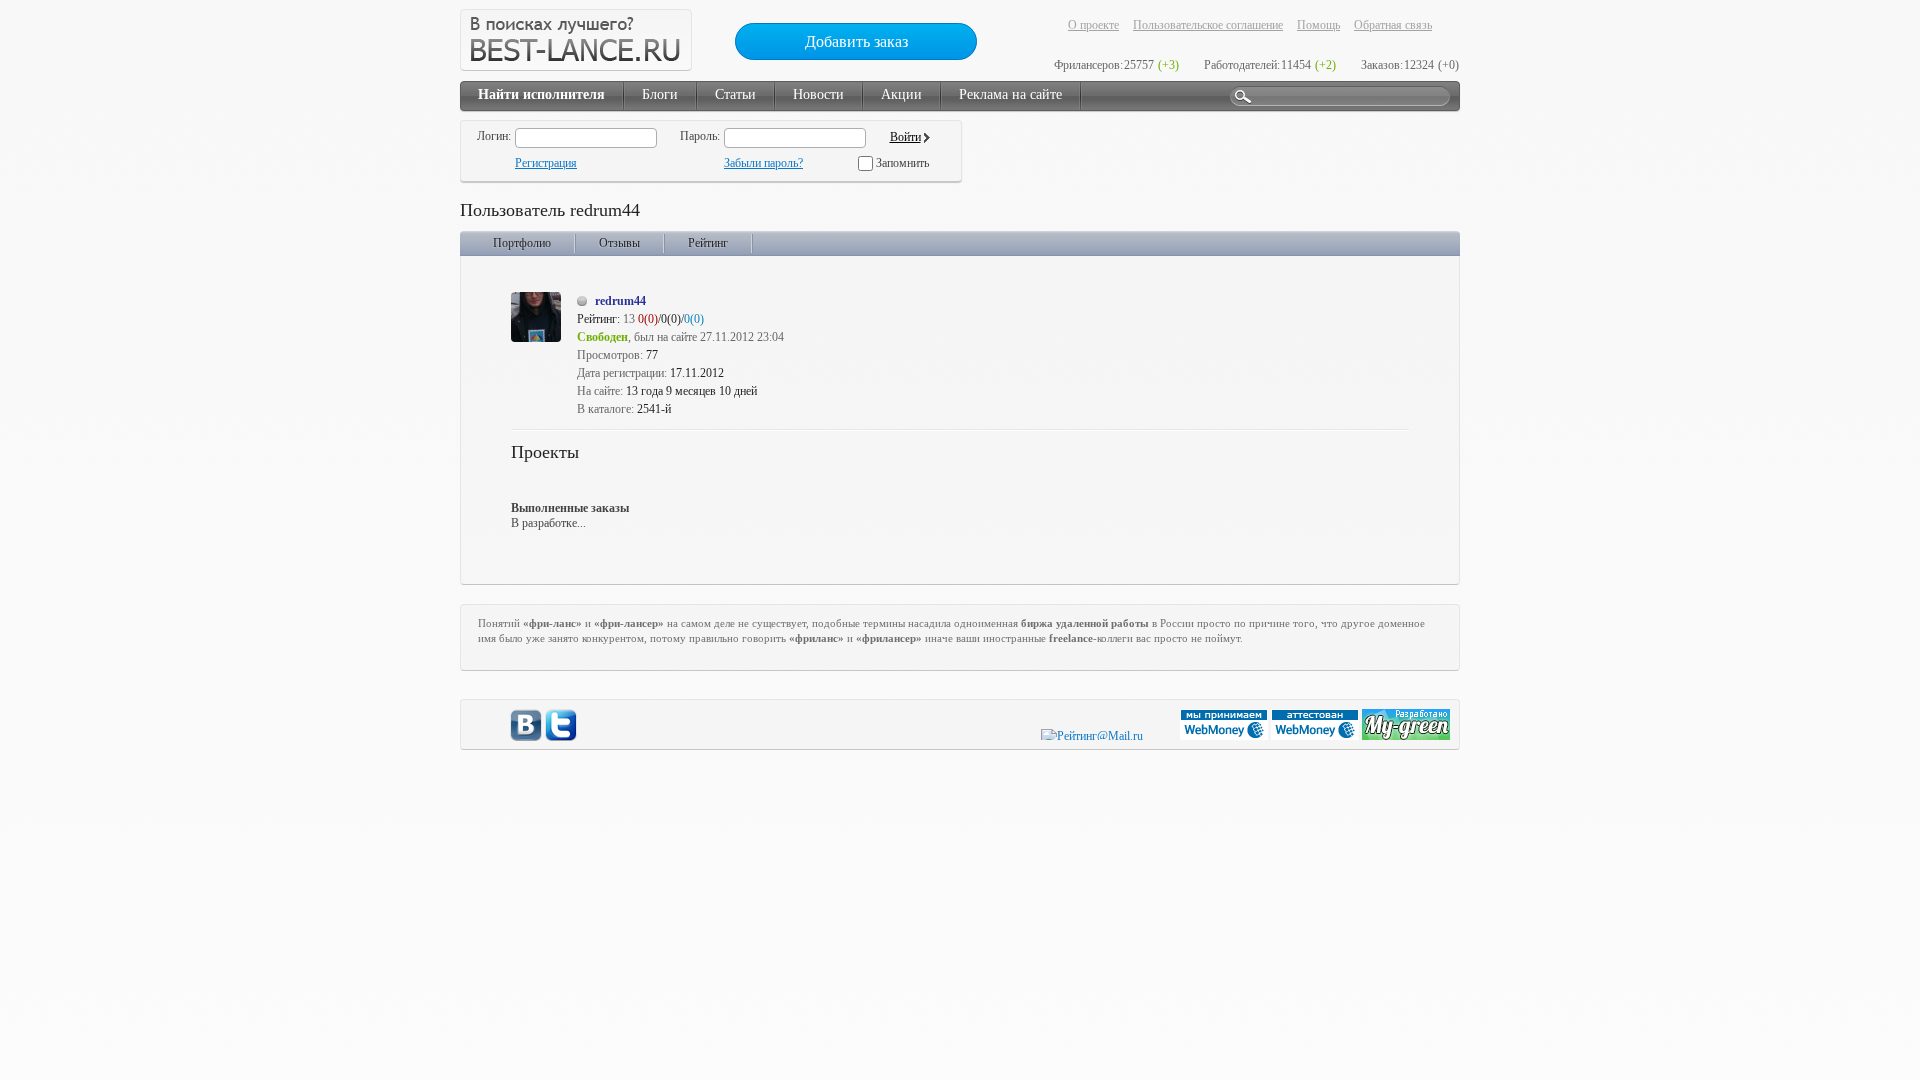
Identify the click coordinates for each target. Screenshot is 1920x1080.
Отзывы (619, 243)
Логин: (494, 136)
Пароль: (700, 136)
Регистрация (546, 163)
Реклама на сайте (1010, 94)
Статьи (735, 94)
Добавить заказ (856, 41)
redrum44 (620, 301)
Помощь (1318, 25)
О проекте (1093, 25)
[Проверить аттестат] (1316, 736)
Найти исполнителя (541, 94)
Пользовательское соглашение (1208, 25)
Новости (818, 94)
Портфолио (522, 243)
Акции (901, 94)
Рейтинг (708, 243)
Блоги (660, 94)
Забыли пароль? (763, 163)
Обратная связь (1393, 25)
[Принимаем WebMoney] (1225, 736)
